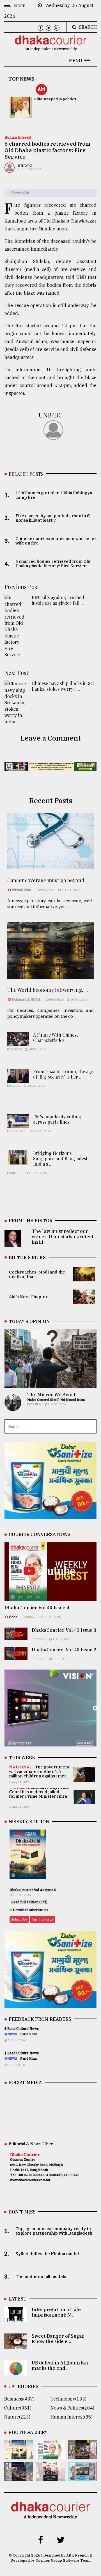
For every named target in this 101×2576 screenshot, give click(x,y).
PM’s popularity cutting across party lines (57, 1119)
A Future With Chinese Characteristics (56, 1037)
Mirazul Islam (22, 890)
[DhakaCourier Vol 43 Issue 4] (50, 2455)
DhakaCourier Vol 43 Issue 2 (64, 1650)
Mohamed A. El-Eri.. (27, 999)
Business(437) (19, 2399)
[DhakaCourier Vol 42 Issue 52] (82, 2477)
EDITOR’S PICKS (27, 1257)
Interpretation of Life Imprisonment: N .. (56, 2312)
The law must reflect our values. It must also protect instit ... (63, 1237)
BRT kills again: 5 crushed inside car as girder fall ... (58, 600)
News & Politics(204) (72, 2408)
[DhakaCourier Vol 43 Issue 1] (50, 2477)
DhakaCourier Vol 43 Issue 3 (64, 1630)
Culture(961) (18, 2408)
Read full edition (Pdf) (29, 1902)
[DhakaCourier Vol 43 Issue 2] (19, 2477)
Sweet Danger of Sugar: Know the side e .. (59, 2339)
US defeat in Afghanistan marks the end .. (60, 2365)
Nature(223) (17, 2417)
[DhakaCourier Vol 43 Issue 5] (19, 2455)
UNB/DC (25, 166)
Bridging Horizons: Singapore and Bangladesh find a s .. (61, 1158)
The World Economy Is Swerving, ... (48, 990)
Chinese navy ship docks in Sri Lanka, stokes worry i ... (63, 686)
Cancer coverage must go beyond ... (48, 880)
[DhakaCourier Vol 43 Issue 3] (82, 2455)
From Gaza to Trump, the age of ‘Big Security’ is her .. (63, 1074)
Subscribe (19, 1919)
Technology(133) (68, 2399)
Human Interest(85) (72, 2417)
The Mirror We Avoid (51, 1395)
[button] (79, 61)
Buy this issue (43, 1919)
